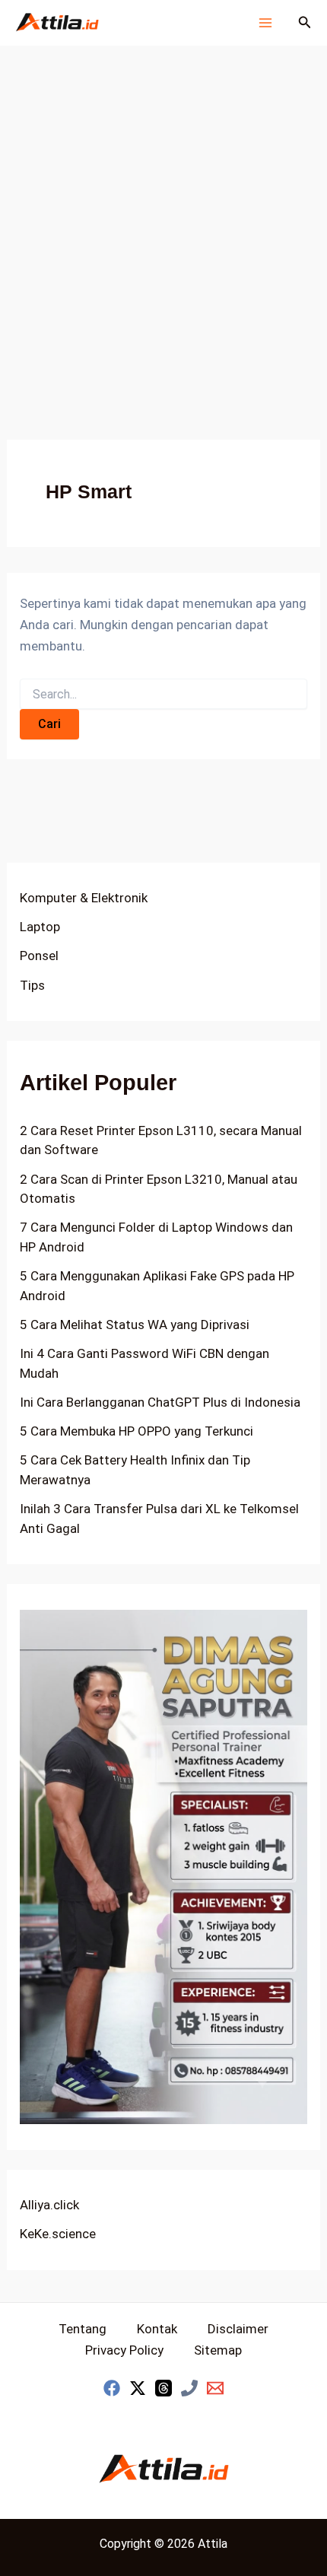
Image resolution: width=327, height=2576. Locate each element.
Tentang (83, 2329)
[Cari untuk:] (163, 695)
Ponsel (39, 956)
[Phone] (189, 2388)
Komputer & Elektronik (84, 898)
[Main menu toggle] (265, 23)
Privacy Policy (124, 2350)
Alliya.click (49, 2205)
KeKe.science (58, 2234)
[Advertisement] (163, 217)
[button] (305, 22)
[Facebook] (112, 2388)
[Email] (215, 2388)
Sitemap (218, 2350)
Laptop (40, 927)
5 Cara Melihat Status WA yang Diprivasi (135, 1325)
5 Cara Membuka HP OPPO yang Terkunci (137, 1431)
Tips (32, 985)
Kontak (157, 2329)
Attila (213, 2544)
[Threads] (163, 2388)
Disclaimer (238, 2329)
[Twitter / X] (138, 2388)
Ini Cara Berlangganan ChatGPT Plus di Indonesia (160, 1402)
